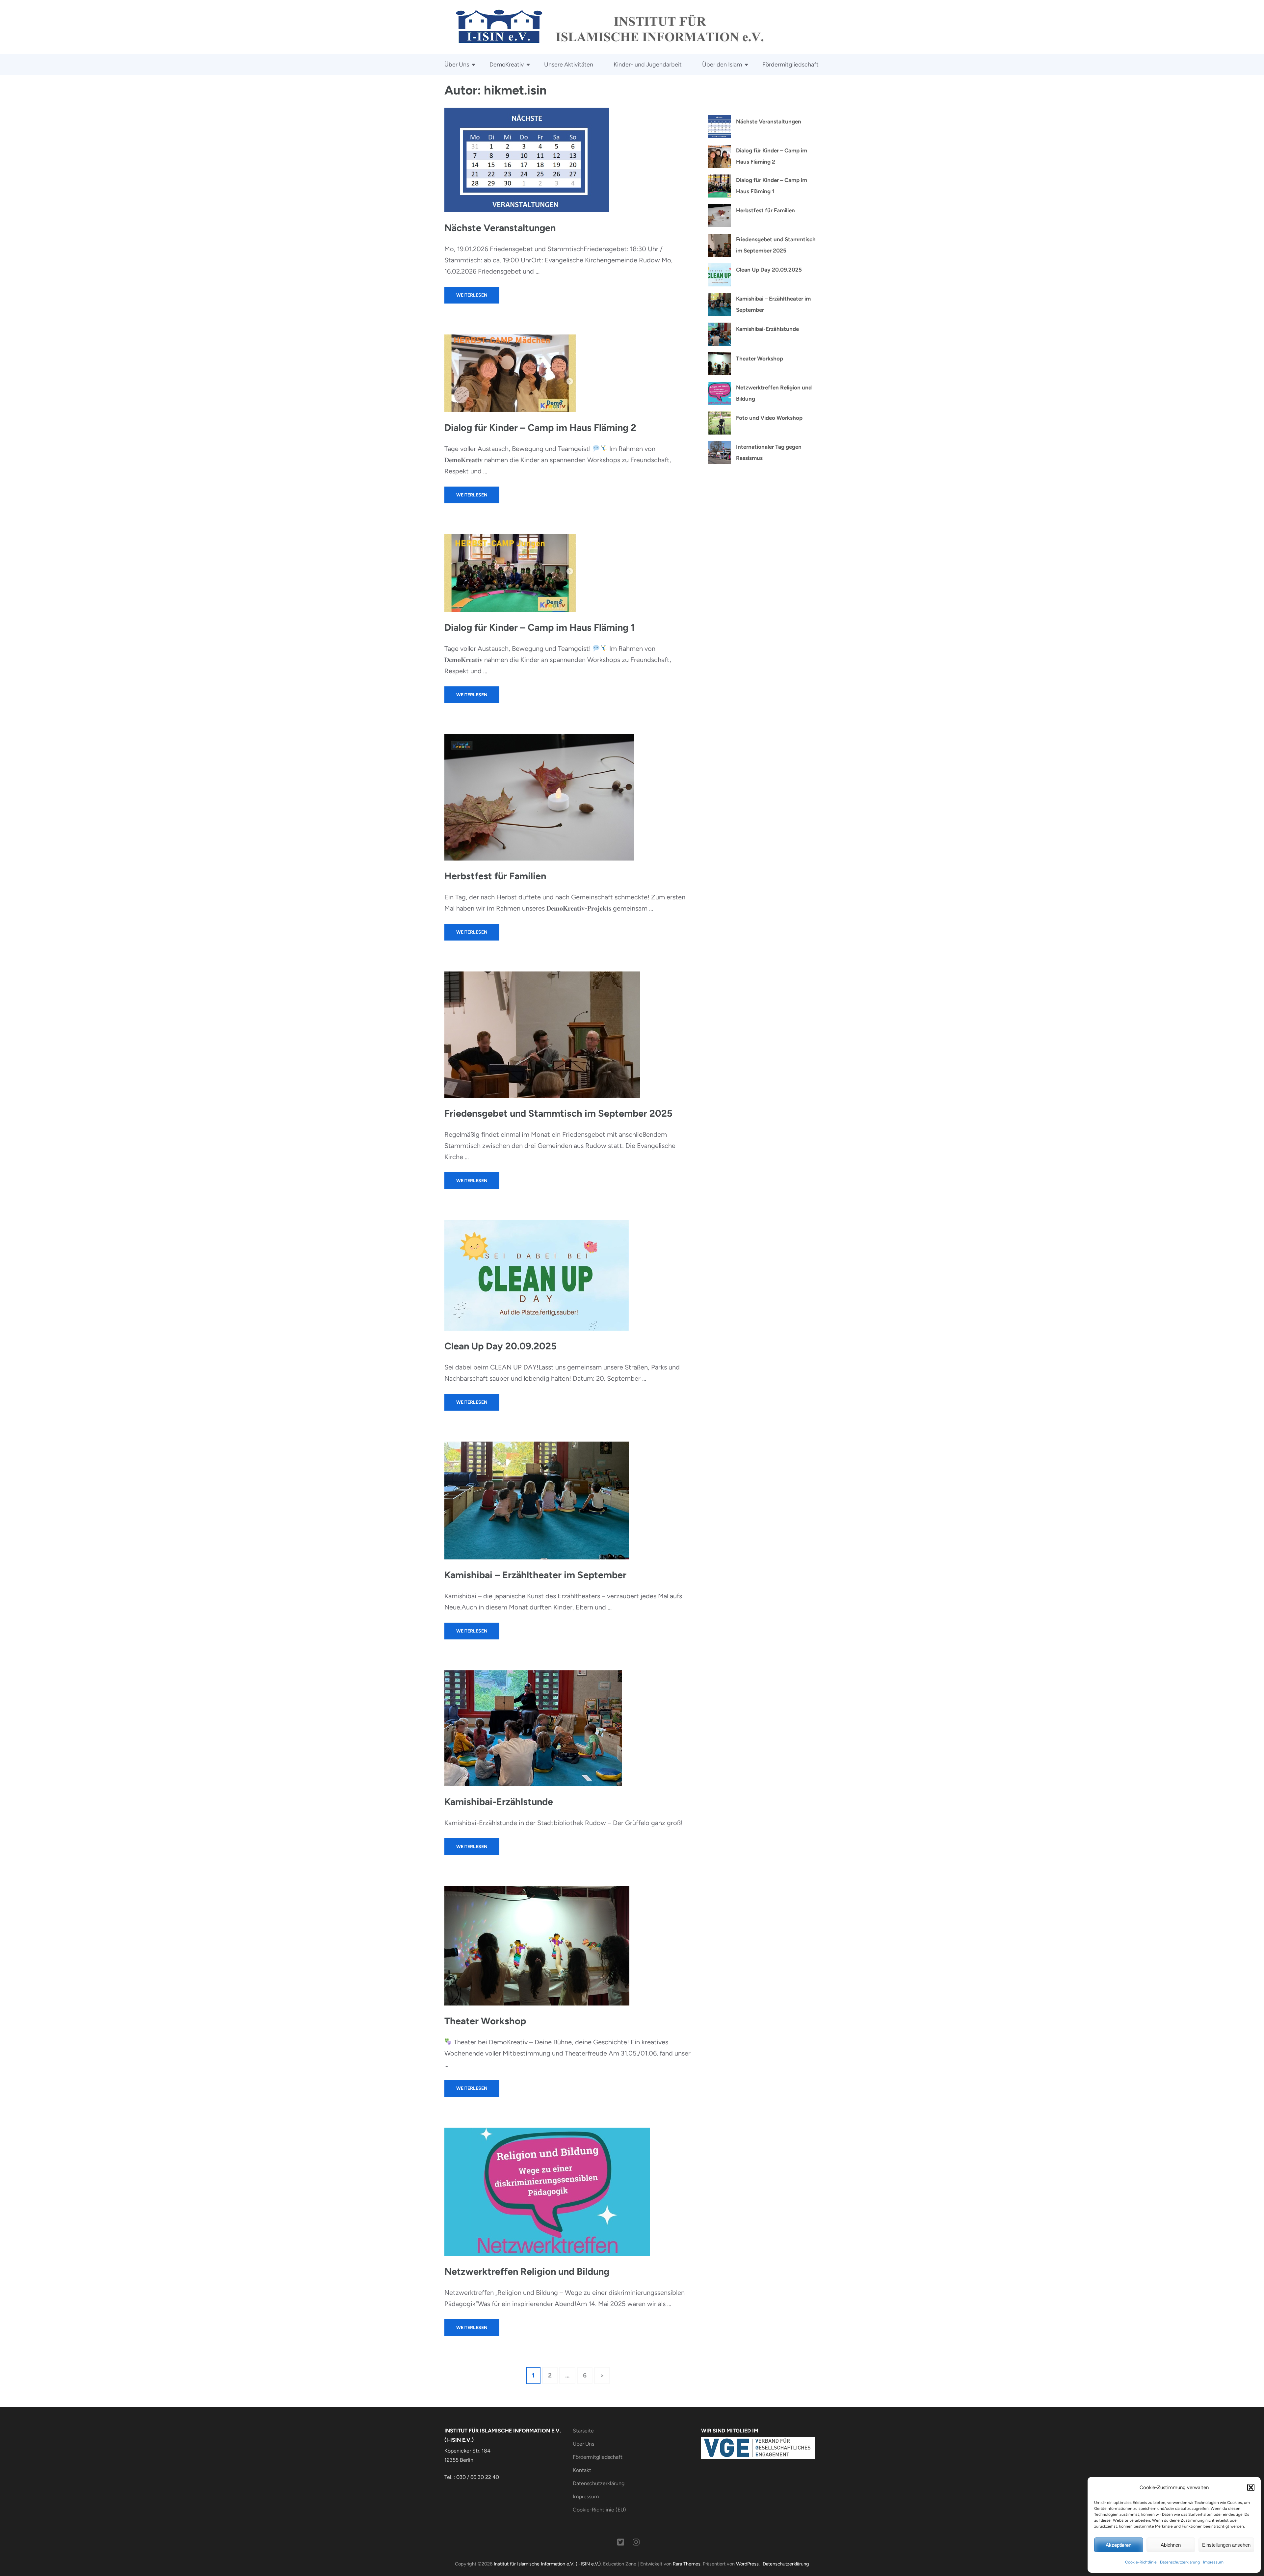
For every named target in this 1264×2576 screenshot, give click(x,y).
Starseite (583, 2431)
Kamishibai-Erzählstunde (499, 1802)
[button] (1251, 2487)
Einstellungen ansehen (1226, 2545)
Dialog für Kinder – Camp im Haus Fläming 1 (540, 627)
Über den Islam (722, 65)
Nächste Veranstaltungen (500, 228)
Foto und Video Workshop (769, 418)
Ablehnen (1171, 2545)
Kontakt (582, 2470)
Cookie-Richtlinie (1141, 2562)
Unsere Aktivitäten (569, 65)
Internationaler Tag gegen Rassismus (769, 452)
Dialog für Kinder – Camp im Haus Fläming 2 (540, 427)
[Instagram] (636, 2543)
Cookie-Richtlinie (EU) (599, 2510)
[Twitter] (621, 2543)
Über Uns (457, 65)
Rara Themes (687, 2564)
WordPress (747, 2564)
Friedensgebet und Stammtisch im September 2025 (558, 1113)
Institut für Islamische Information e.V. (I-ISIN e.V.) (547, 2564)
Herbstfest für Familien (495, 876)
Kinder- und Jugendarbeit (648, 65)
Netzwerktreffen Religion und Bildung (527, 2271)
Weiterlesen (472, 295)
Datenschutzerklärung (1180, 2562)
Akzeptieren (1119, 2545)
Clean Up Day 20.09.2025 (500, 1346)
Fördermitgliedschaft (790, 65)
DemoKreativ (507, 65)
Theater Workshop (485, 2021)
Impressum (1213, 2562)
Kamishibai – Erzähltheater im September (535, 1575)
